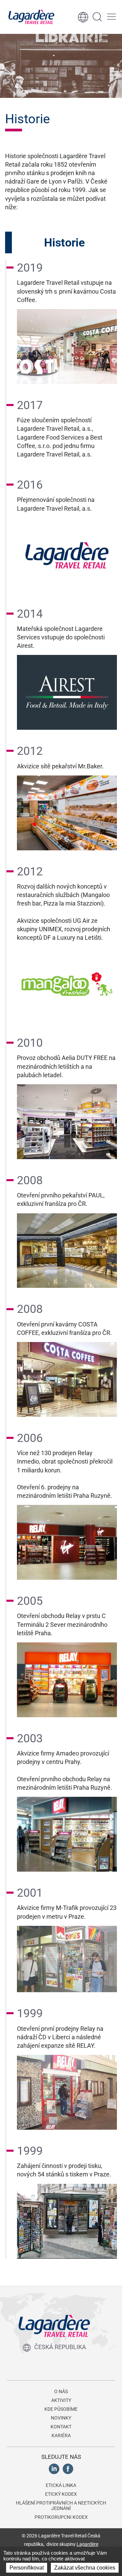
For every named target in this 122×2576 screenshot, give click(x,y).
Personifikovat (27, 2568)
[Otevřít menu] (111, 17)
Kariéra (61, 2435)
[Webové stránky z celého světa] (83, 17)
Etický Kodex (61, 2494)
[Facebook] (68, 2468)
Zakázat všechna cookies (85, 2568)
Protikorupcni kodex (61, 2517)
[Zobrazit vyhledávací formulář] (97, 17)
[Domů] (31, 17)
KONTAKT (61, 2427)
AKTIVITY (61, 2400)
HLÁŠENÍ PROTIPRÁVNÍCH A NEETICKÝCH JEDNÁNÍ (61, 2506)
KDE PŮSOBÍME (61, 2409)
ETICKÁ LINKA (61, 2485)
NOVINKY (61, 2418)
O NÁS (61, 2391)
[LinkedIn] (54, 2468)
